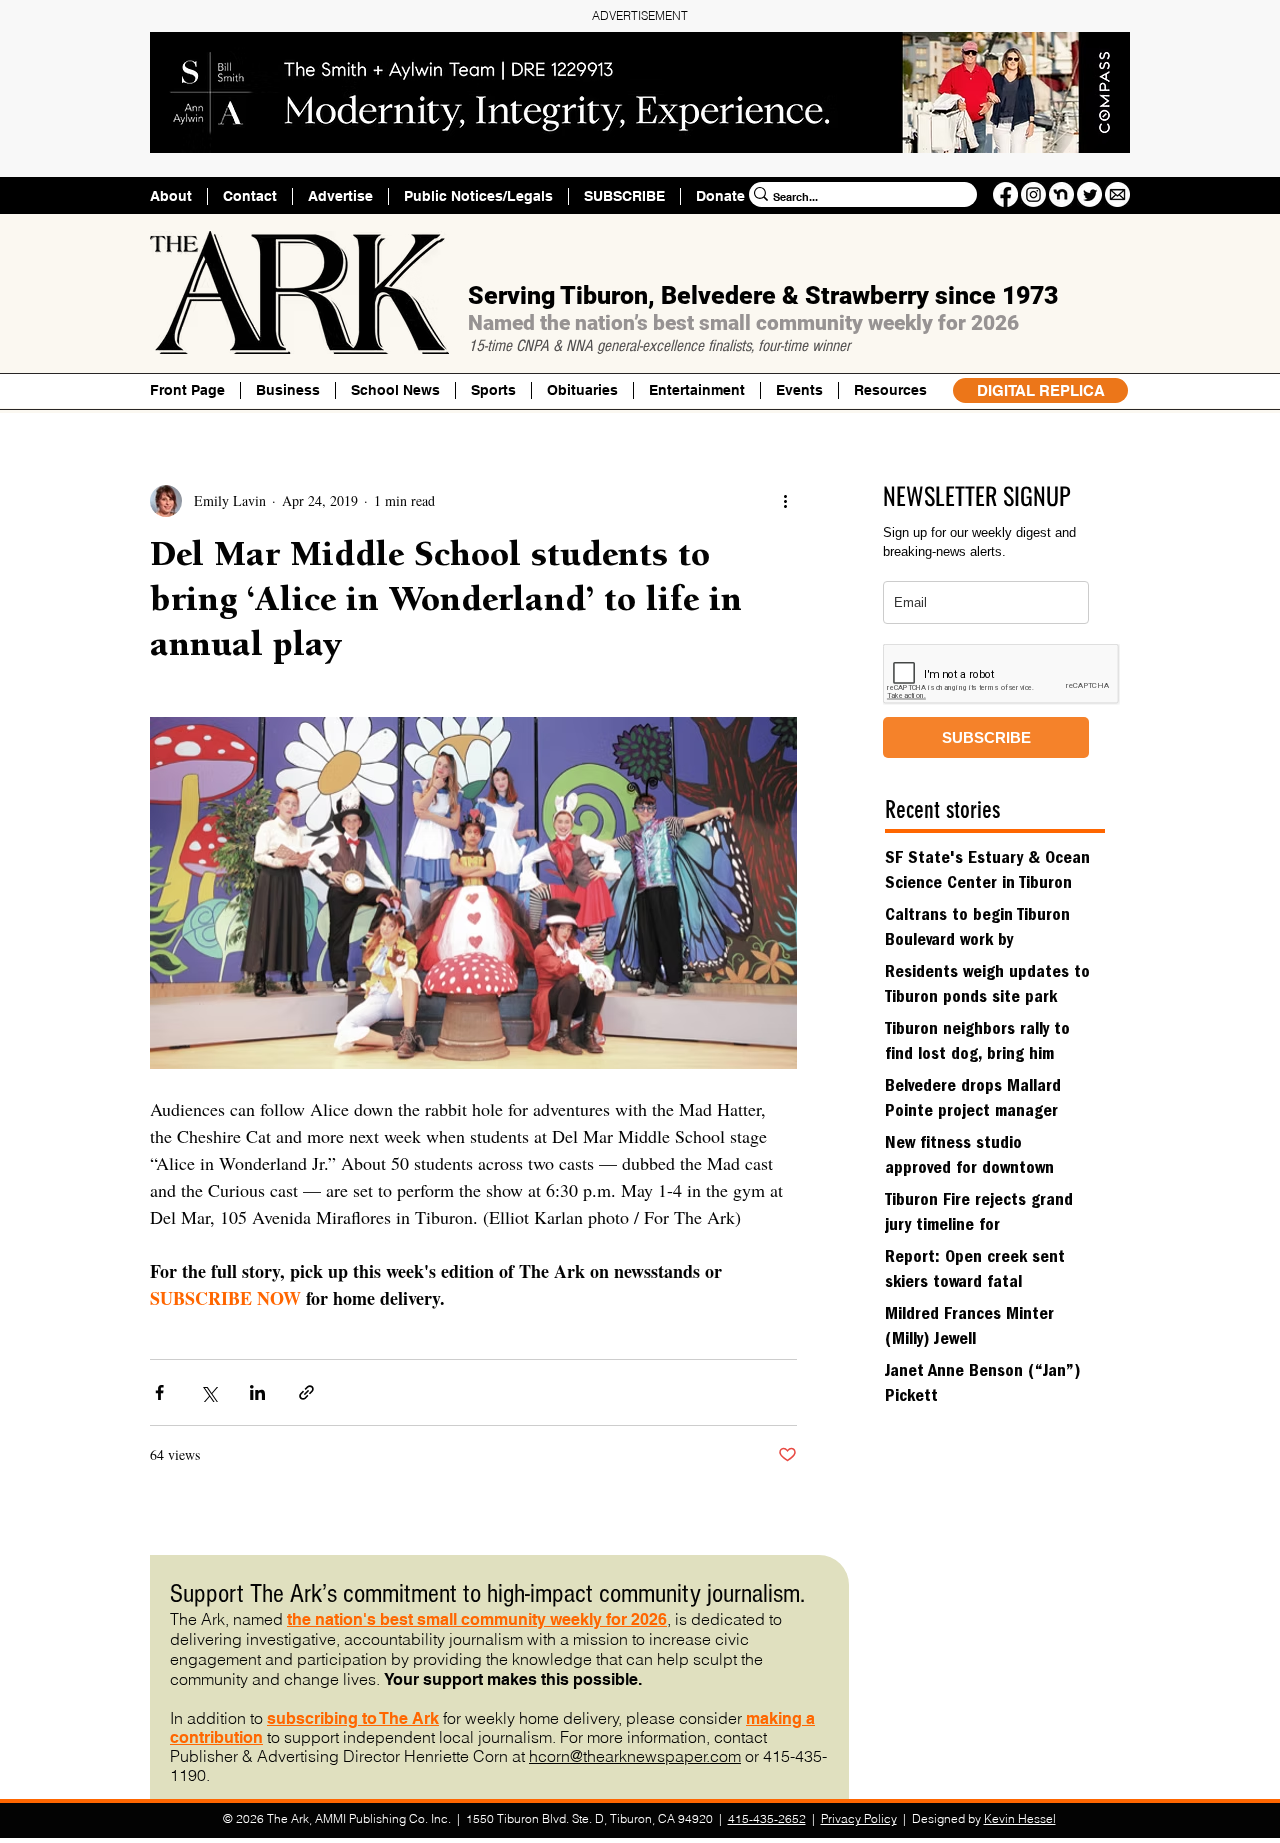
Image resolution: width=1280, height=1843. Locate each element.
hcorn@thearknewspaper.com (635, 1756)
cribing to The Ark (372, 1718)
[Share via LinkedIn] (257, 1392)
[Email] (1117, 194)
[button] (890, 390)
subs (286, 1718)
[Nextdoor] (1061, 194)
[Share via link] (306, 1392)
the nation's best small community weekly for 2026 (477, 1619)
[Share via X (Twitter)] (208, 1392)
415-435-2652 (767, 1818)
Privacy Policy (859, 1818)
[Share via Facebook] (159, 1392)
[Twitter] (1089, 194)
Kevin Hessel (1020, 1818)
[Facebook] (1005, 194)
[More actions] (785, 501)
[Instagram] (1033, 194)
